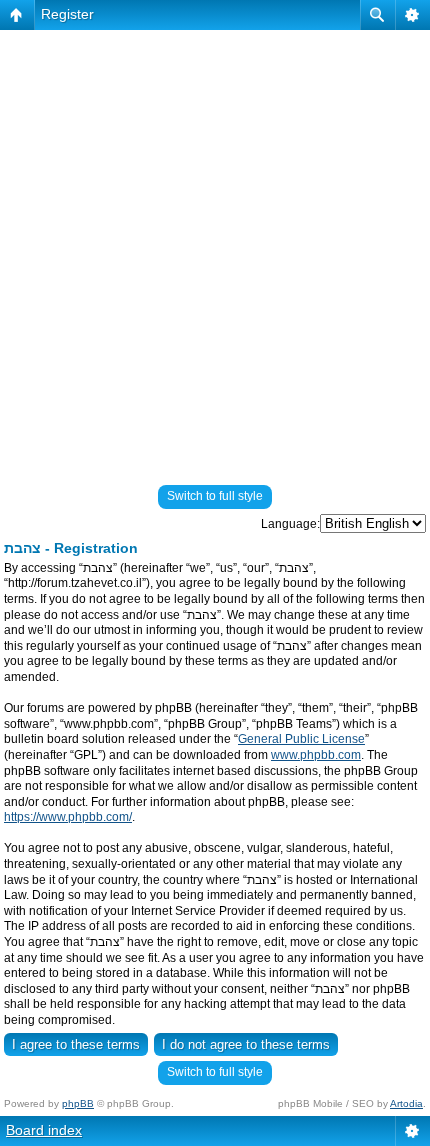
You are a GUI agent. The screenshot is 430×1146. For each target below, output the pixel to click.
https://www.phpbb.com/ (68, 817)
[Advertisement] (215, 249)
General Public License (301, 739)
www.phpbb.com (316, 755)
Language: (290, 524)
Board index (44, 1130)
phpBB (78, 1103)
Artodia (406, 1103)
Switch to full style (215, 496)
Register (67, 14)
